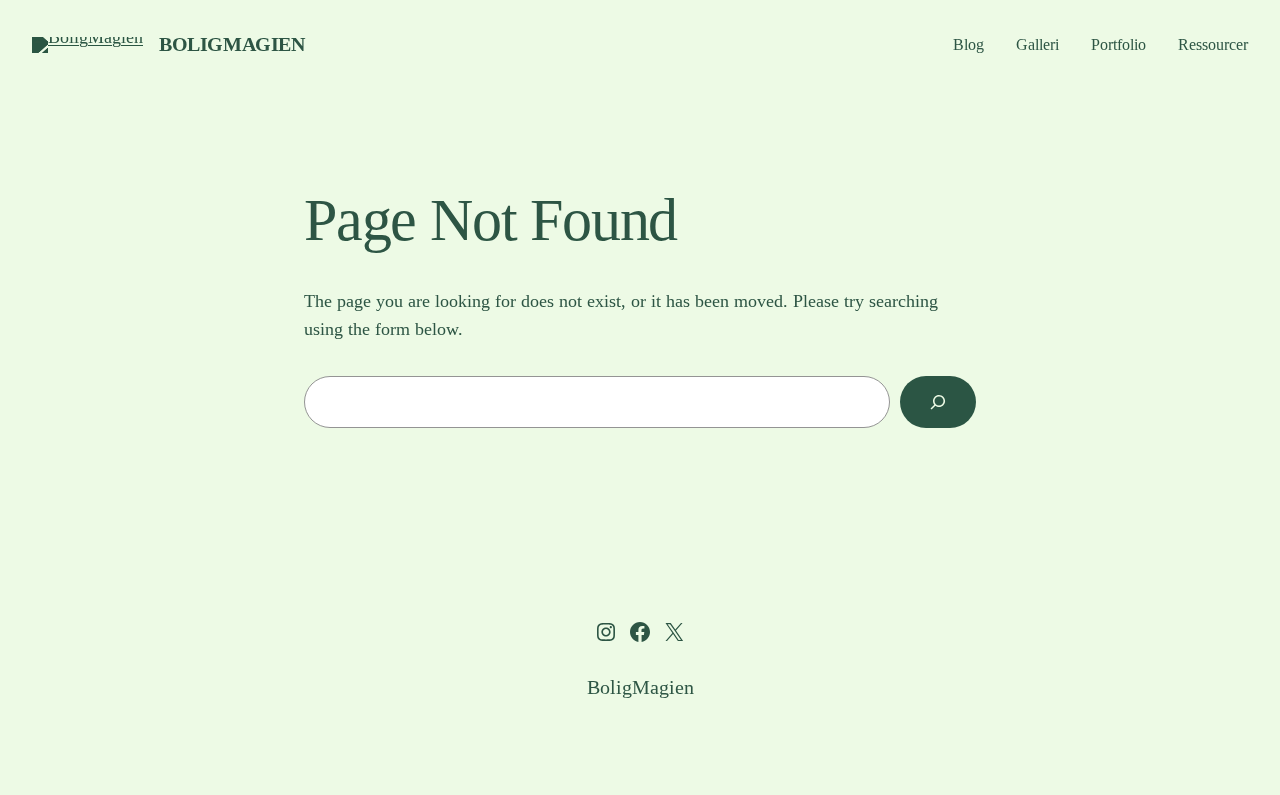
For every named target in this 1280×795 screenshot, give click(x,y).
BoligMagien (232, 44)
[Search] (938, 402)
